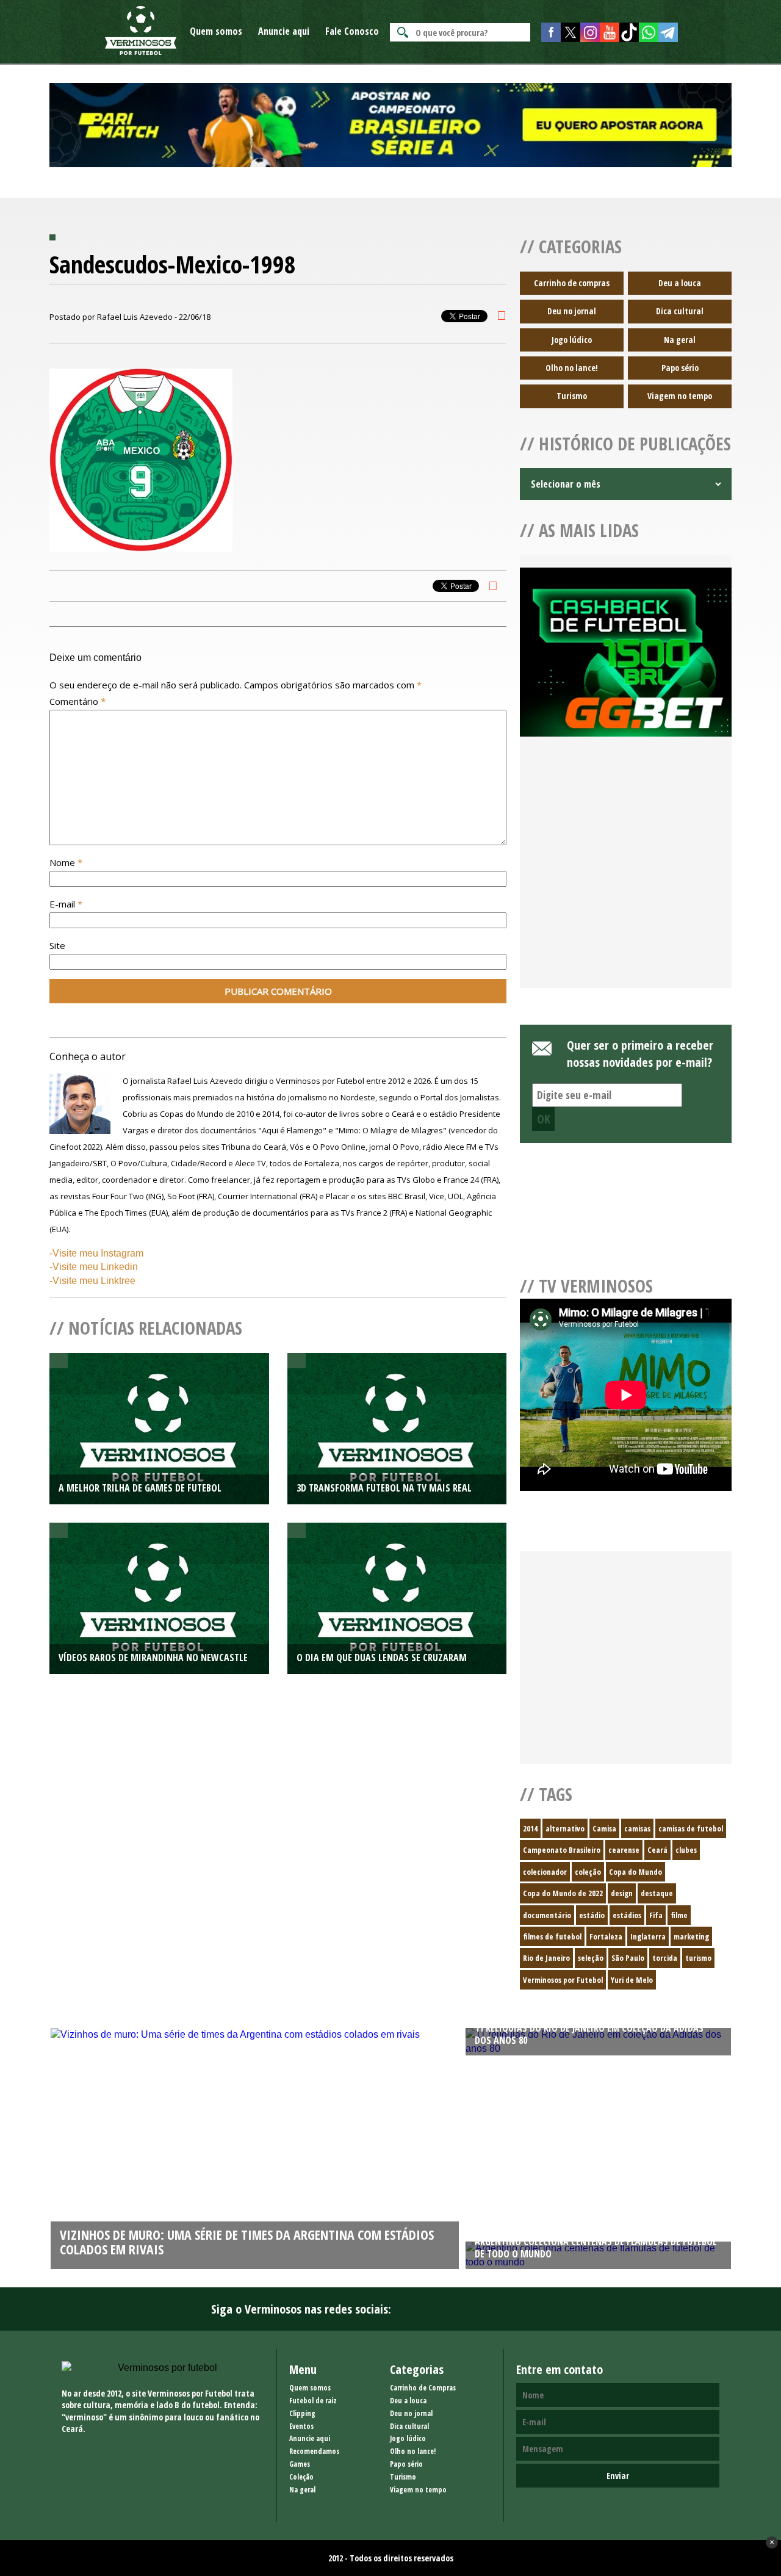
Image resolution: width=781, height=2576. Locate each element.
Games (300, 2464)
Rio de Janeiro (546, 1958)
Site (57, 945)
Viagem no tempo (680, 396)
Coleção (301, 2477)
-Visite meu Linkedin (94, 1267)
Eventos (301, 2426)
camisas (637, 1828)
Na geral (680, 340)
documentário (547, 1915)
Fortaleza (606, 1936)
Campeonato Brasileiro (562, 1850)
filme (679, 1915)
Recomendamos (314, 2451)
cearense (624, 1850)
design (622, 1893)
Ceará (657, 1850)
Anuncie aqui (284, 31)
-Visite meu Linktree (92, 1281)
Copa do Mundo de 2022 (563, 1893)
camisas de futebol (691, 1828)
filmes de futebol (552, 1936)
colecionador (545, 1872)
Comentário (77, 701)
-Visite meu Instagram (96, 1253)
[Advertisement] (626, 877)
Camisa (604, 1828)
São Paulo (628, 1958)
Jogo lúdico (572, 340)
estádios (627, 1915)
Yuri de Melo (632, 1980)
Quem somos (216, 31)
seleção (591, 1958)
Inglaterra (648, 1936)
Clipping (302, 2413)
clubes (686, 1850)
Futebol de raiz (313, 2401)
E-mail (66, 904)
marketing (691, 1936)
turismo (698, 1958)
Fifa (656, 1915)
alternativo (565, 1828)
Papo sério (680, 368)
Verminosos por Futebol (563, 1980)
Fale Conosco (352, 31)
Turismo (572, 396)
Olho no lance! (572, 368)
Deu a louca (680, 283)
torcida (665, 1958)
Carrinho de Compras (423, 2388)
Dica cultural (680, 311)
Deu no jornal (572, 311)
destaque (657, 1893)
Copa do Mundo (635, 1872)
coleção (588, 1872)
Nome (66, 862)
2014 (530, 1828)
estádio (592, 1915)
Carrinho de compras (572, 283)
